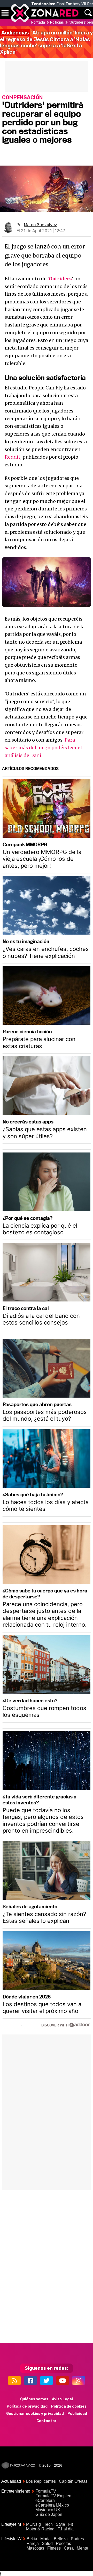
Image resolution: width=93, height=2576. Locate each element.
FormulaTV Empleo (53, 2496)
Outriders (60, 279)
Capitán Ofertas (73, 2481)
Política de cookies (69, 2406)
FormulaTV (46, 2491)
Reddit (13, 457)
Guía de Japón (49, 2514)
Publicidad (77, 2414)
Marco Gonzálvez (41, 225)
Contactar (47, 2421)
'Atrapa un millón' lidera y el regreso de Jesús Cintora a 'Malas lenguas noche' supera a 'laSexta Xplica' (46, 42)
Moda (45, 2539)
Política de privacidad (27, 2406)
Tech (48, 2524)
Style (60, 2524)
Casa (69, 2548)
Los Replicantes (41, 2481)
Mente (82, 2548)
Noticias (57, 22)
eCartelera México (52, 2505)
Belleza (61, 2539)
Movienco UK (48, 2510)
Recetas (63, 2543)
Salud (47, 2543)
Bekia (32, 2539)
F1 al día (66, 2529)
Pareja (33, 2543)
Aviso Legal (62, 2399)
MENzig (33, 2524)
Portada (38, 22)
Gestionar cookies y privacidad (35, 2414)
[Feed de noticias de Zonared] (14, 2381)
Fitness (54, 2548)
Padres (77, 2539)
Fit (71, 2524)
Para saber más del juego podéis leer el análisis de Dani (43, 748)
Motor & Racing (40, 2529)
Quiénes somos (34, 2399)
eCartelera (45, 2500)
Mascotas (35, 2548)
